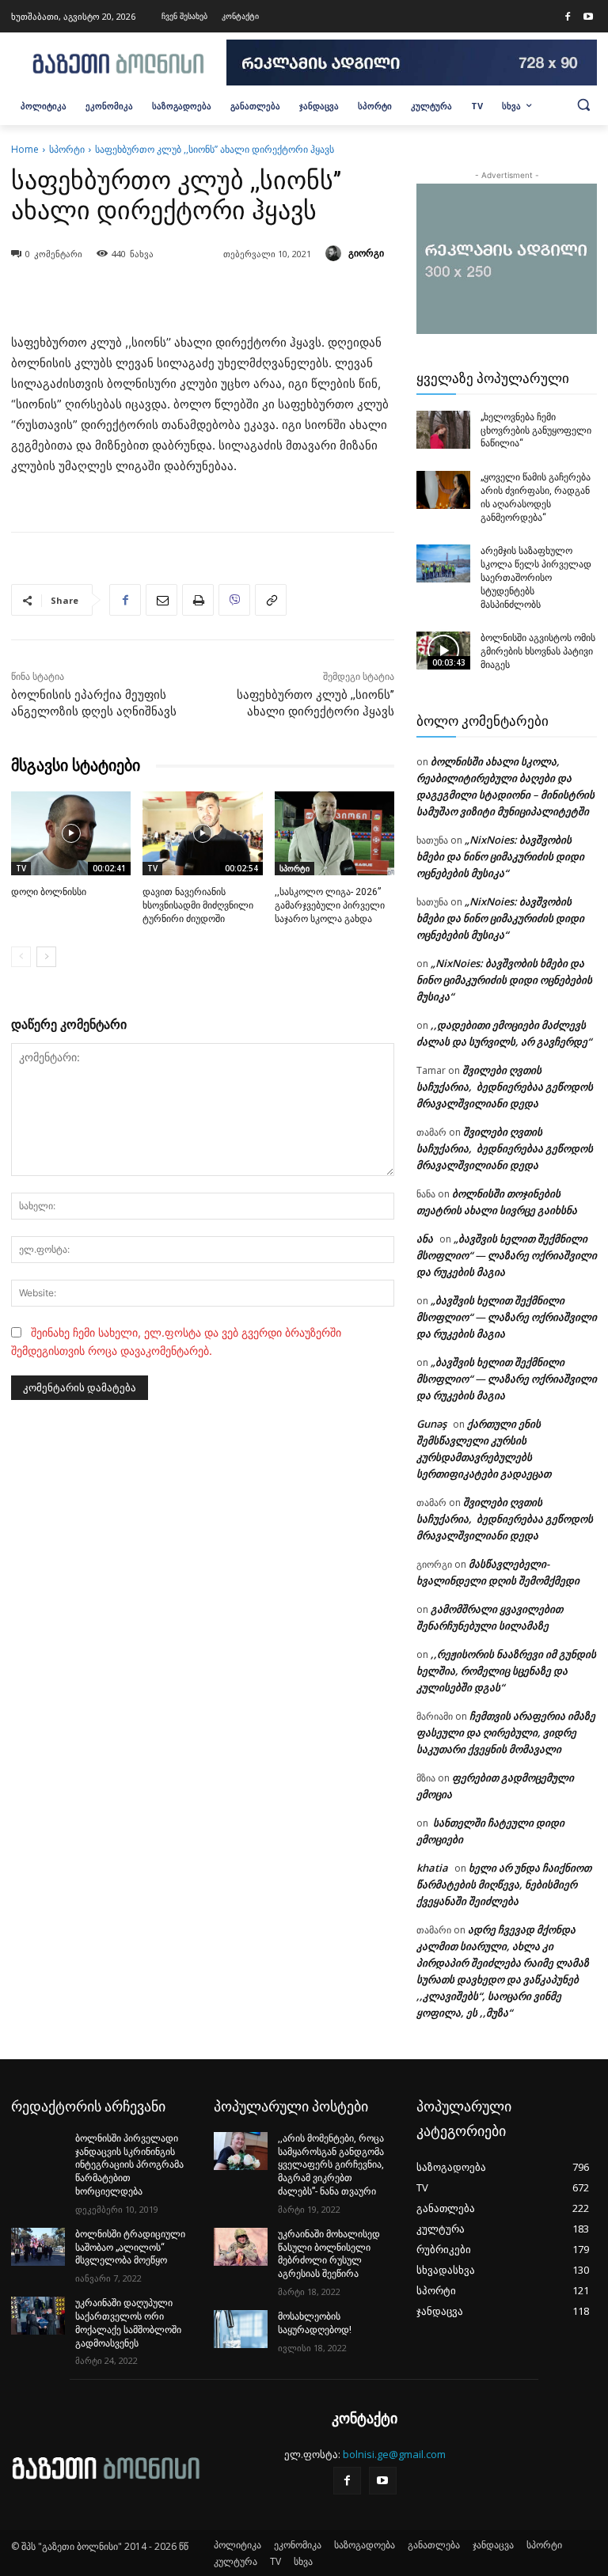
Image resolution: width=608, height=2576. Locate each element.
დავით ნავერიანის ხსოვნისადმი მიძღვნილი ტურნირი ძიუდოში (198, 905)
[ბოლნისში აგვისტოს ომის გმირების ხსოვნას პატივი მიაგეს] (443, 651)
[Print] (198, 600)
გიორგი (366, 253)
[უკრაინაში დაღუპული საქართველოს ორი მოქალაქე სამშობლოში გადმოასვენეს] (38, 2316)
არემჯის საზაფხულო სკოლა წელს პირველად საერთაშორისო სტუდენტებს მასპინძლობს (536, 577)
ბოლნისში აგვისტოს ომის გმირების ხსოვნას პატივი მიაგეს (538, 651)
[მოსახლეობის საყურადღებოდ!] (241, 2329)
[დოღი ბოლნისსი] (71, 833)
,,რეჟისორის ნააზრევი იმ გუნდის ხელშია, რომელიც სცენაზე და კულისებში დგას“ (506, 1671)
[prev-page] (21, 957)
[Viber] (234, 600)
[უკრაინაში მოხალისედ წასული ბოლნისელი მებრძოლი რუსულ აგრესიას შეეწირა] (241, 2247)
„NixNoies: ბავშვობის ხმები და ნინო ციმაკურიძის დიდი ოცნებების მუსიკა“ (500, 856)
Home (25, 149)
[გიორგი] (336, 253)
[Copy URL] (271, 600)
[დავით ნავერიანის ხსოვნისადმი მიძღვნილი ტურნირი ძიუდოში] (202, 833)
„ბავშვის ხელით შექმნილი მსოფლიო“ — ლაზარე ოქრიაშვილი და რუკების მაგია (507, 1255)
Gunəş (431, 1424)
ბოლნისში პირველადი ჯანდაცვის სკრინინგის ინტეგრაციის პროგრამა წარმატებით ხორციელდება (129, 2165)
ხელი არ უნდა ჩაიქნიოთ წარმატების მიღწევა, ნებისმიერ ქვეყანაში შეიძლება (504, 1884)
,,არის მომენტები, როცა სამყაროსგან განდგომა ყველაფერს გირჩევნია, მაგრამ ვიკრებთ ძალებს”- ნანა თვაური (331, 2165)
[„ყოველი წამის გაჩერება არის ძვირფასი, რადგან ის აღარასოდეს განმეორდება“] (443, 490)
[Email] (161, 600)
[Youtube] (588, 17)
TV (21, 868)
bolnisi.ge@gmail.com (394, 2454)
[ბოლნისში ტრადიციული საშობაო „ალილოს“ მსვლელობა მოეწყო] (38, 2247)
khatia (432, 1868)
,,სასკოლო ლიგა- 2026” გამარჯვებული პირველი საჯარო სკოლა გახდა (330, 905)
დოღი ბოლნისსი (49, 892)
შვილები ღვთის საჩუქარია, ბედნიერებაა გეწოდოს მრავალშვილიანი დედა (505, 1087)
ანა (425, 1239)
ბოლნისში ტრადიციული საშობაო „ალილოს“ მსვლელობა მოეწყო (130, 2248)
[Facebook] (568, 17)
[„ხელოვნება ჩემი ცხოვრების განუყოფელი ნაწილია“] (443, 430)
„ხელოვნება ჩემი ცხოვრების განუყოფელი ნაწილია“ (536, 431)
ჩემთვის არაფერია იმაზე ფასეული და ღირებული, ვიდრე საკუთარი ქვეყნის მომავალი (506, 1732)
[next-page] (46, 957)
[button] (583, 104)
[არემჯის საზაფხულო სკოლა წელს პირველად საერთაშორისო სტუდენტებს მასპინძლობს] (443, 563)
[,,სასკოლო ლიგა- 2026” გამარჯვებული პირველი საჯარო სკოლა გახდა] (334, 833)
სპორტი (67, 149)
